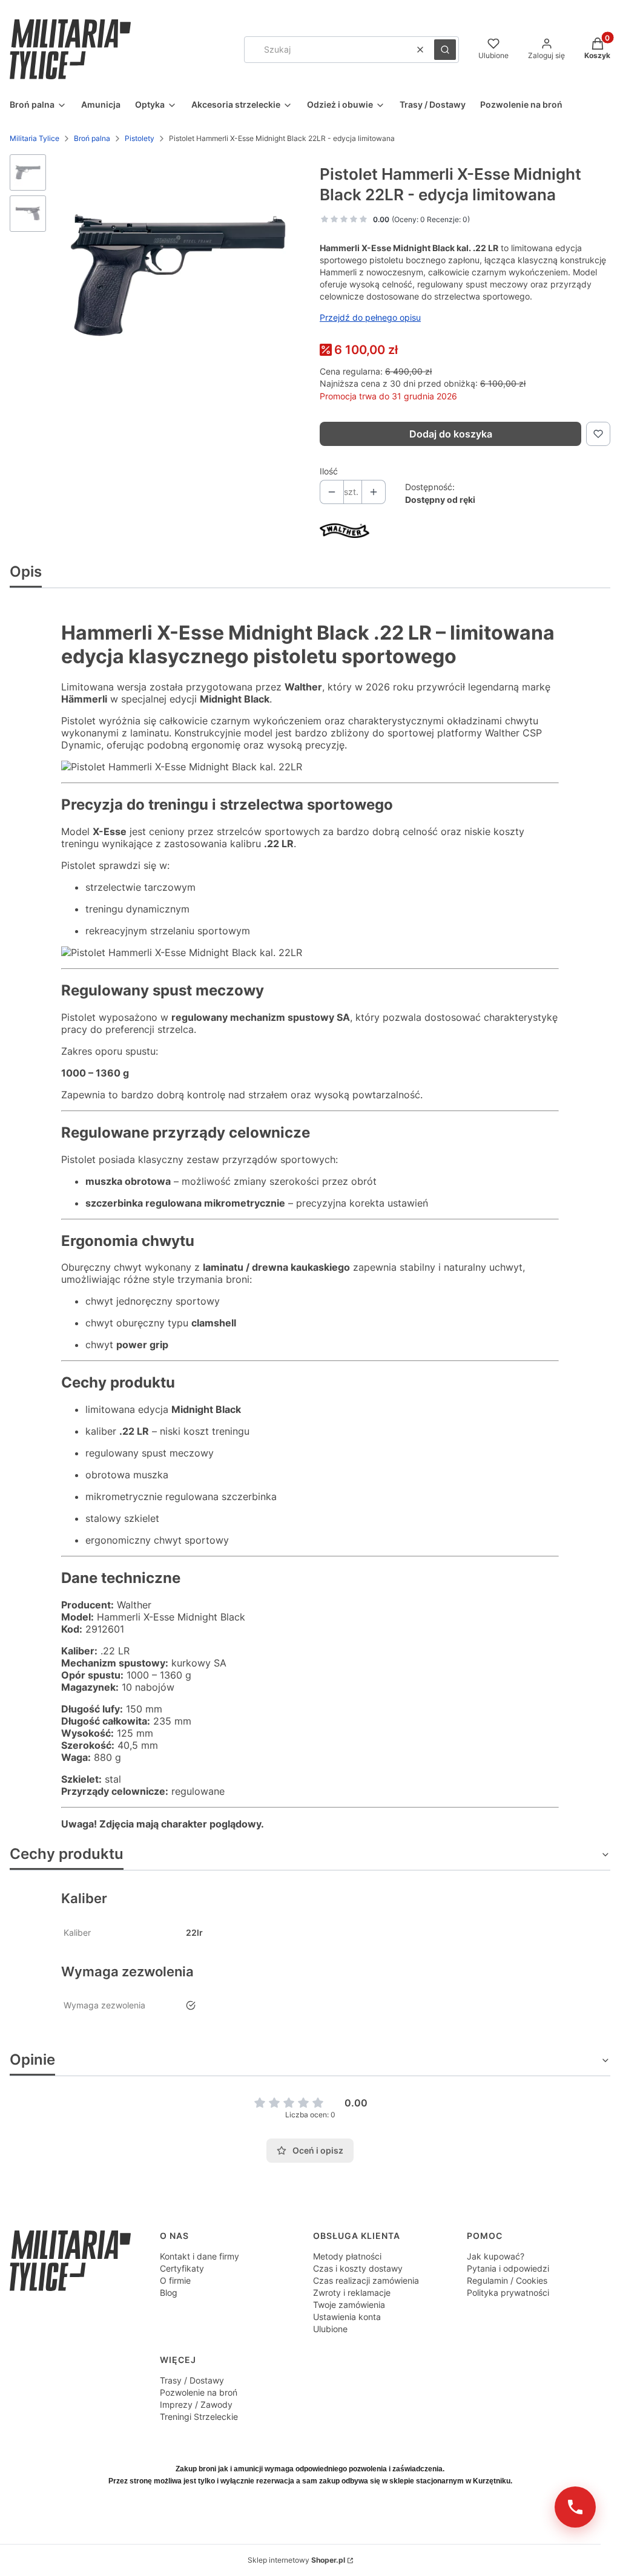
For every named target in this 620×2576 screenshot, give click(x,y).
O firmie (175, 2280)
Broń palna (92, 138)
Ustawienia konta (347, 2317)
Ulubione (330, 2329)
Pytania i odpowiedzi (508, 2268)
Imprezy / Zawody (196, 2404)
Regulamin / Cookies (507, 2280)
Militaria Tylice (35, 138)
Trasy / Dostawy (192, 2380)
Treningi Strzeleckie (199, 2417)
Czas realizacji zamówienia (366, 2280)
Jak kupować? (496, 2256)
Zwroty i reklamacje (352, 2293)
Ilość (329, 471)
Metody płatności (347, 2256)
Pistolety (140, 138)
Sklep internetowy (296, 2560)
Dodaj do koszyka (451, 434)
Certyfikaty (182, 2268)
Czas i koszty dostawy (358, 2268)
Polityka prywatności (508, 2293)
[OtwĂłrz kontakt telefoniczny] (575, 2507)
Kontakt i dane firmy (200, 2256)
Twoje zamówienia (349, 2305)
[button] (445, 50)
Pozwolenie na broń (199, 2392)
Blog (169, 2293)
